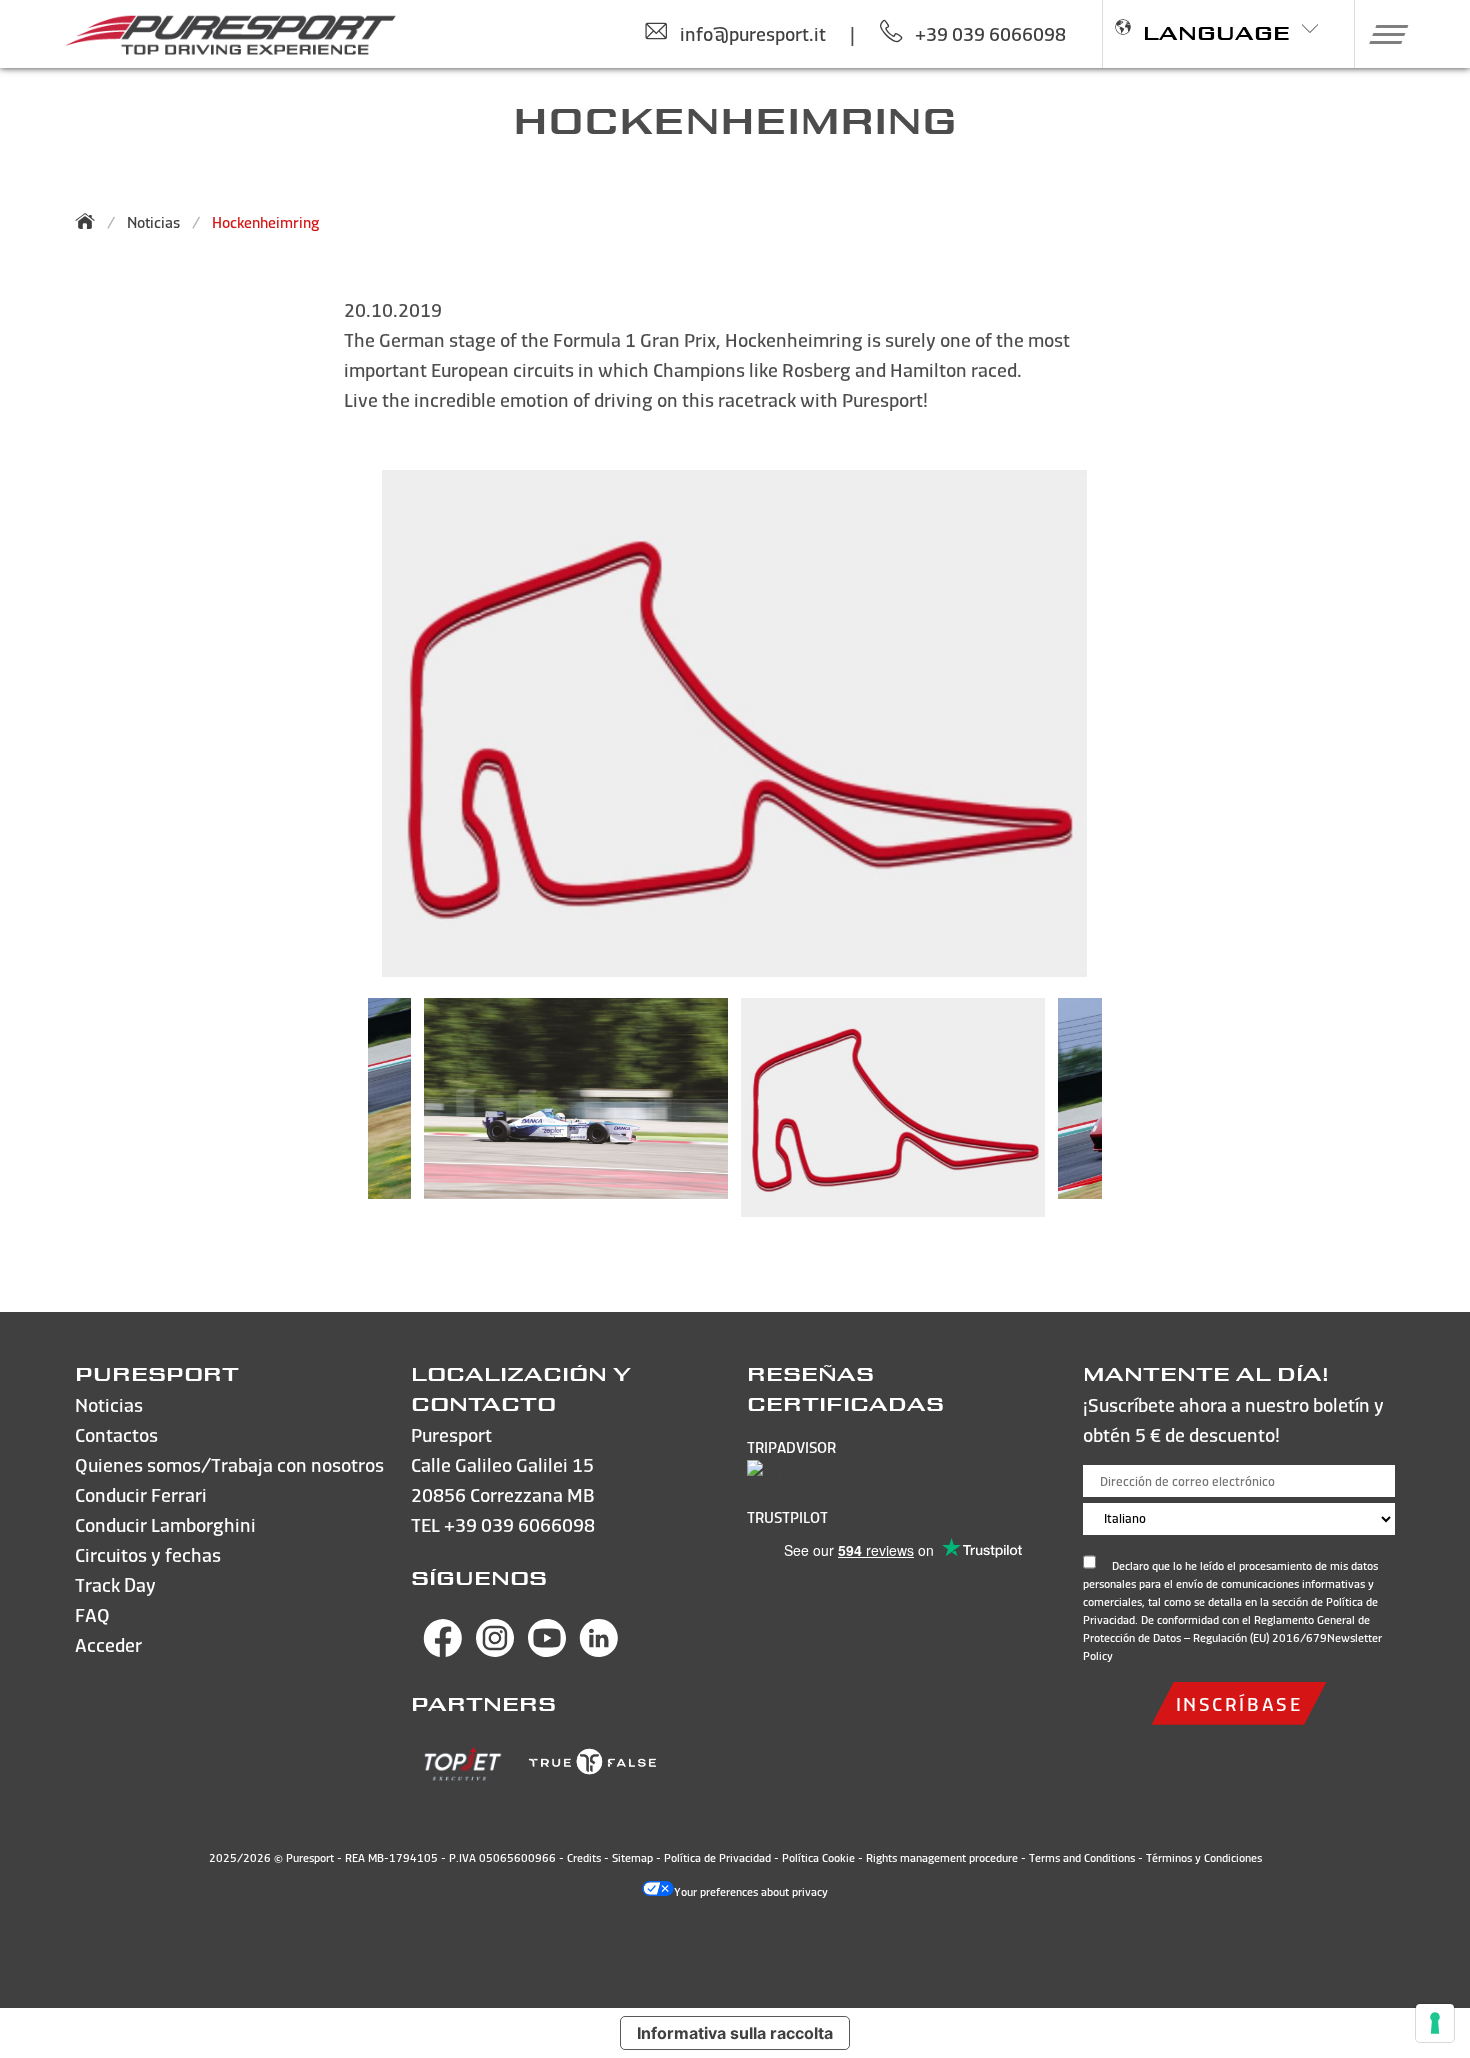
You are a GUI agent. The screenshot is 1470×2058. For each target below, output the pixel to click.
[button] (1381, 34)
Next (1132, 1118)
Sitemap (632, 1858)
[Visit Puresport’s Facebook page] (443, 1650)
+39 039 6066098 (519, 1524)
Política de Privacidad (717, 1858)
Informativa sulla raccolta (735, 2033)
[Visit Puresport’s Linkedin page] (599, 1650)
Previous (338, 1118)
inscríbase (1239, 1703)
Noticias (153, 222)
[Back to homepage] (91, 221)
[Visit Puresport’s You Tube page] (547, 1650)
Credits (584, 1858)
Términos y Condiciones (1204, 1858)
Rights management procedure (942, 1858)
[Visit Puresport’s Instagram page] (495, 1650)
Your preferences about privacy (751, 1892)
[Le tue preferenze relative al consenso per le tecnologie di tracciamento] (1435, 2023)
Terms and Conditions (1082, 1858)
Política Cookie (818, 1858)
